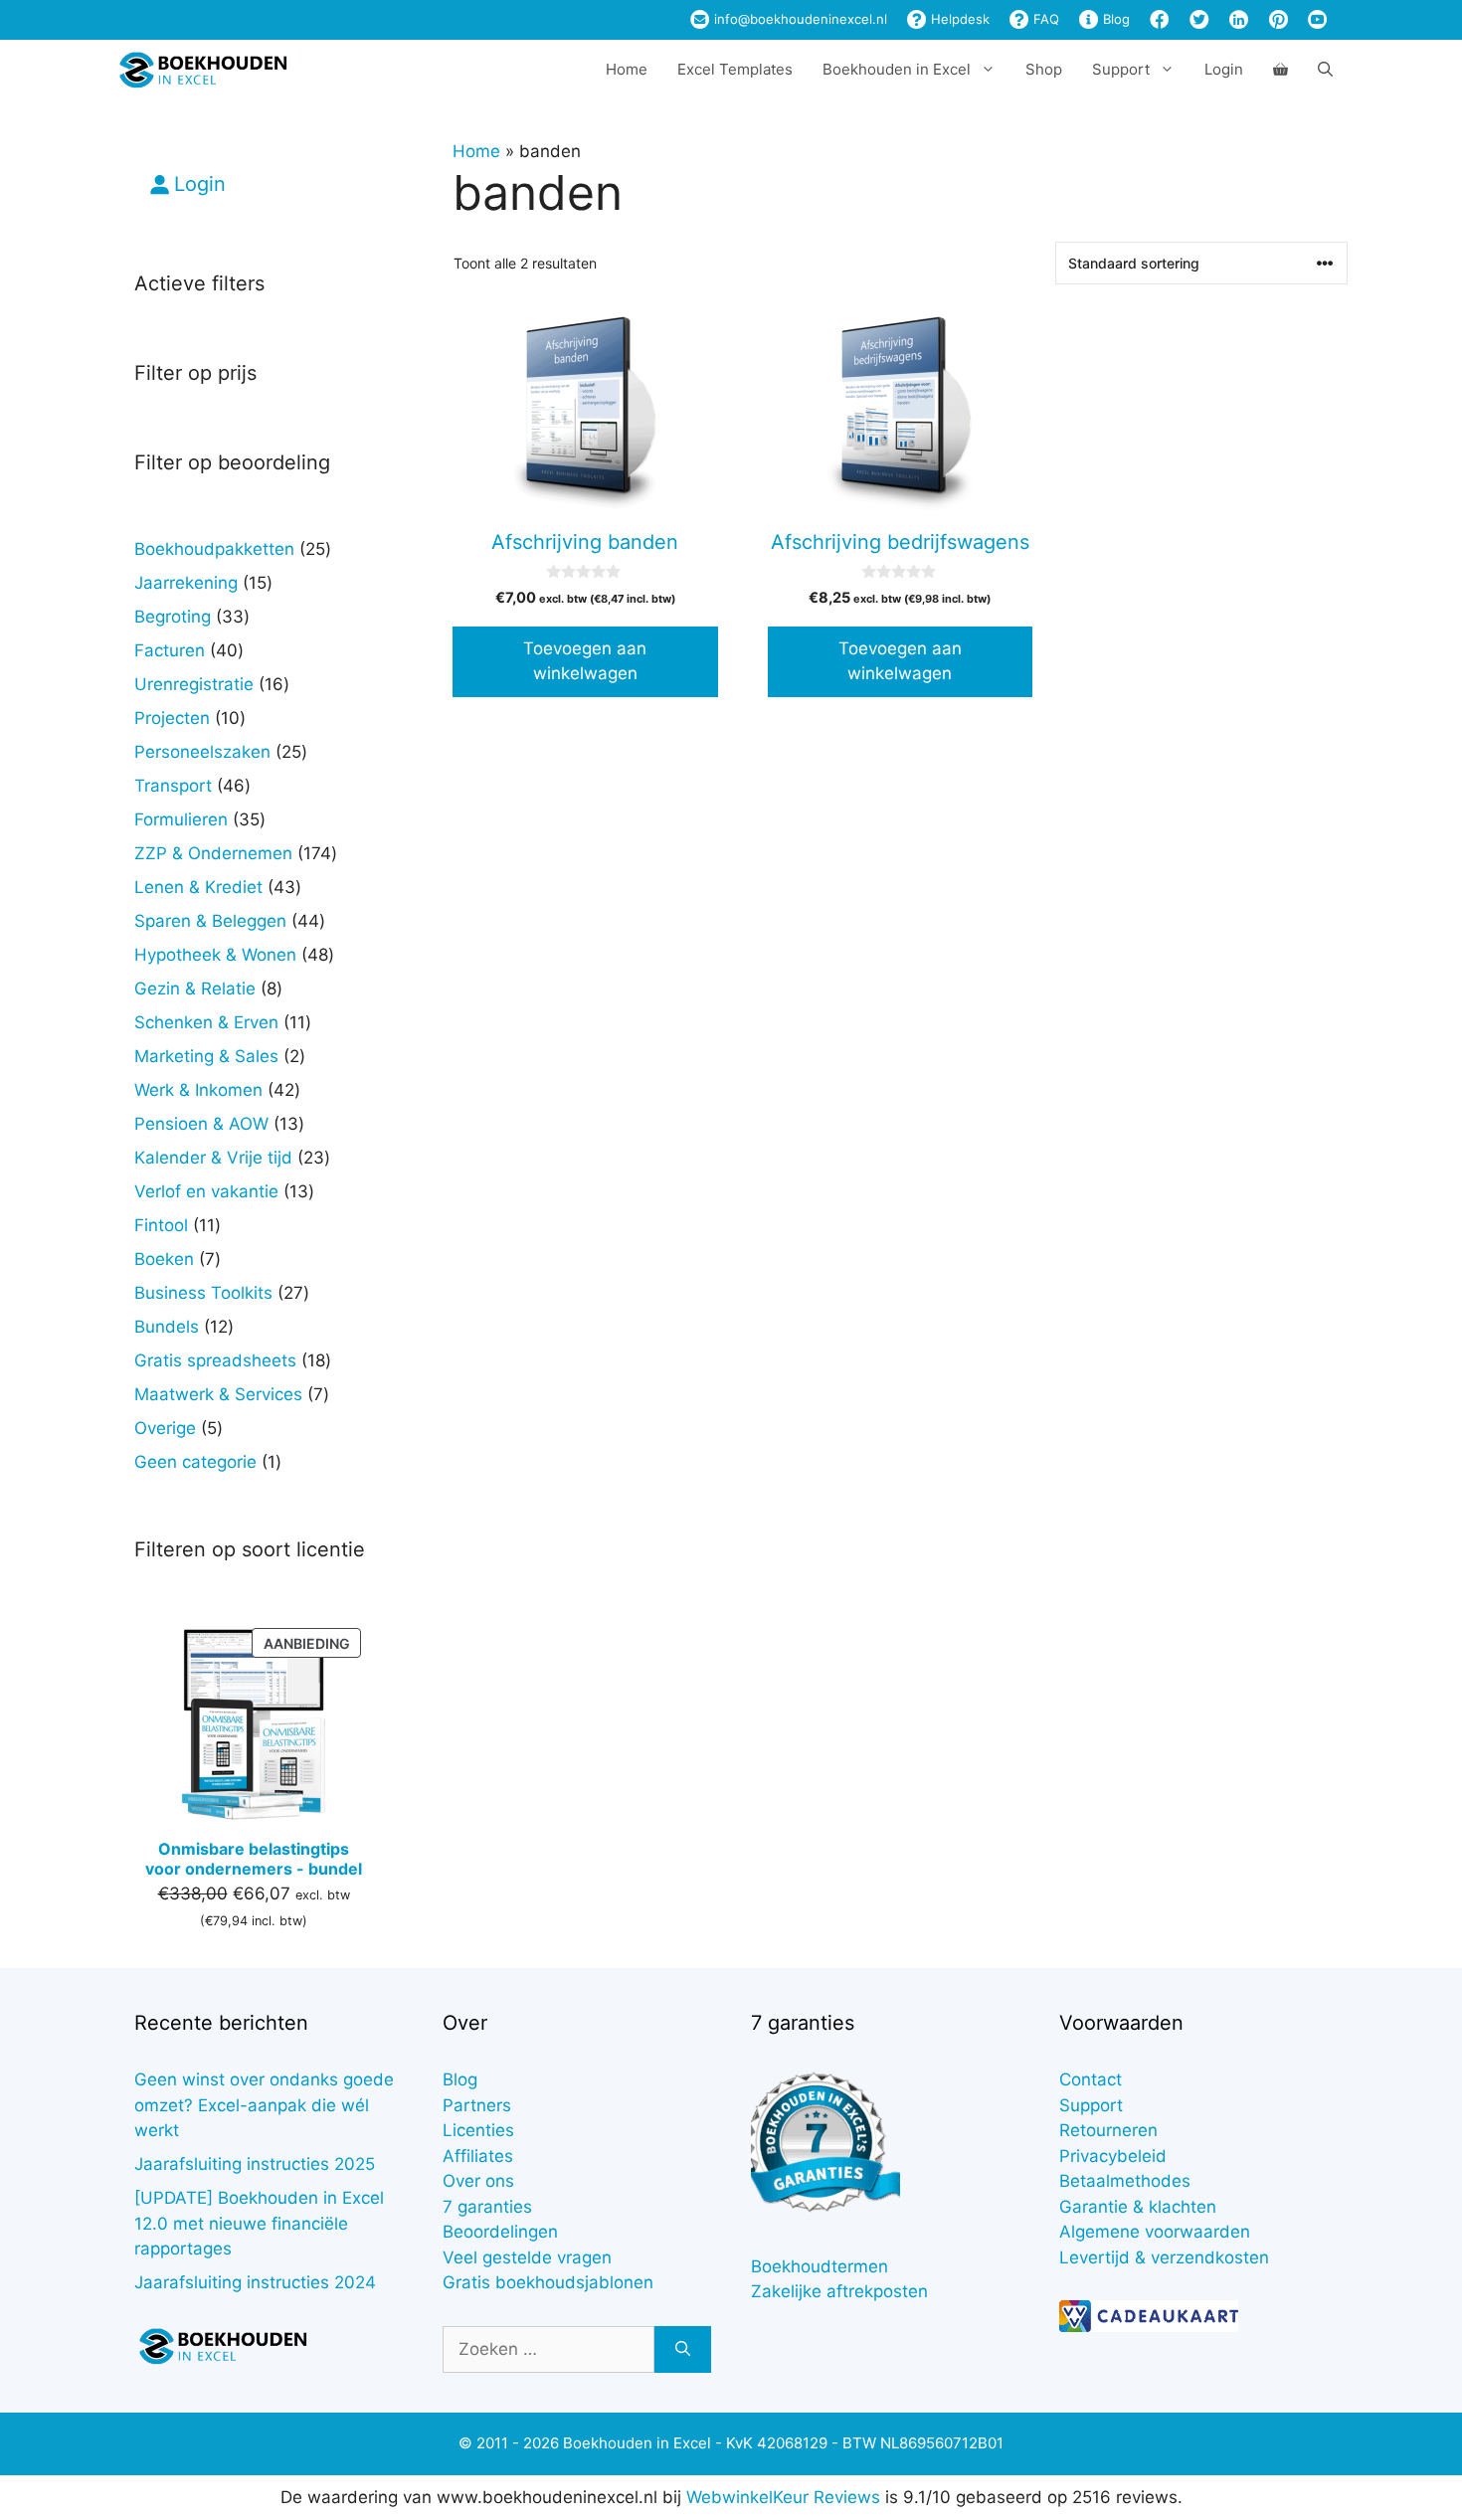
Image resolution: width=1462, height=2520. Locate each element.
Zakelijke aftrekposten (839, 2291)
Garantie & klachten (1138, 2207)
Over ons (478, 2181)
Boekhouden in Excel (897, 69)
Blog (1114, 19)
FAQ (1044, 19)
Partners (477, 2105)
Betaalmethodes (1125, 2181)
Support (1091, 2105)
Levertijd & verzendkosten (1164, 2257)
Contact (1091, 2079)
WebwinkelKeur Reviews (783, 2497)
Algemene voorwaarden (1155, 2232)
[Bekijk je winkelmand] (1280, 70)
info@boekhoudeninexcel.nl (799, 19)
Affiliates (478, 2156)
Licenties (478, 2130)
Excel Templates (735, 69)
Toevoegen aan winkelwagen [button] (585, 661)
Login (1224, 69)
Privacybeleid (1113, 2156)
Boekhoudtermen (820, 2266)
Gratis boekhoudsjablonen (548, 2282)
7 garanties (487, 2207)
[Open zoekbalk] (1325, 70)
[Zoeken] (683, 2350)
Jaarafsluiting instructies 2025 (255, 2164)
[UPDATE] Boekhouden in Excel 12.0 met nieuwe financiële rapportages (259, 2223)
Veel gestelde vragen (527, 2257)
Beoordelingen (500, 2232)
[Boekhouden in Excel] (203, 70)
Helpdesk (958, 19)
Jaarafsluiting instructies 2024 (255, 2282)
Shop (1044, 69)
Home (627, 69)
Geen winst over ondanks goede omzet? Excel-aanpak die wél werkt (264, 2105)
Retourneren (1108, 2130)
